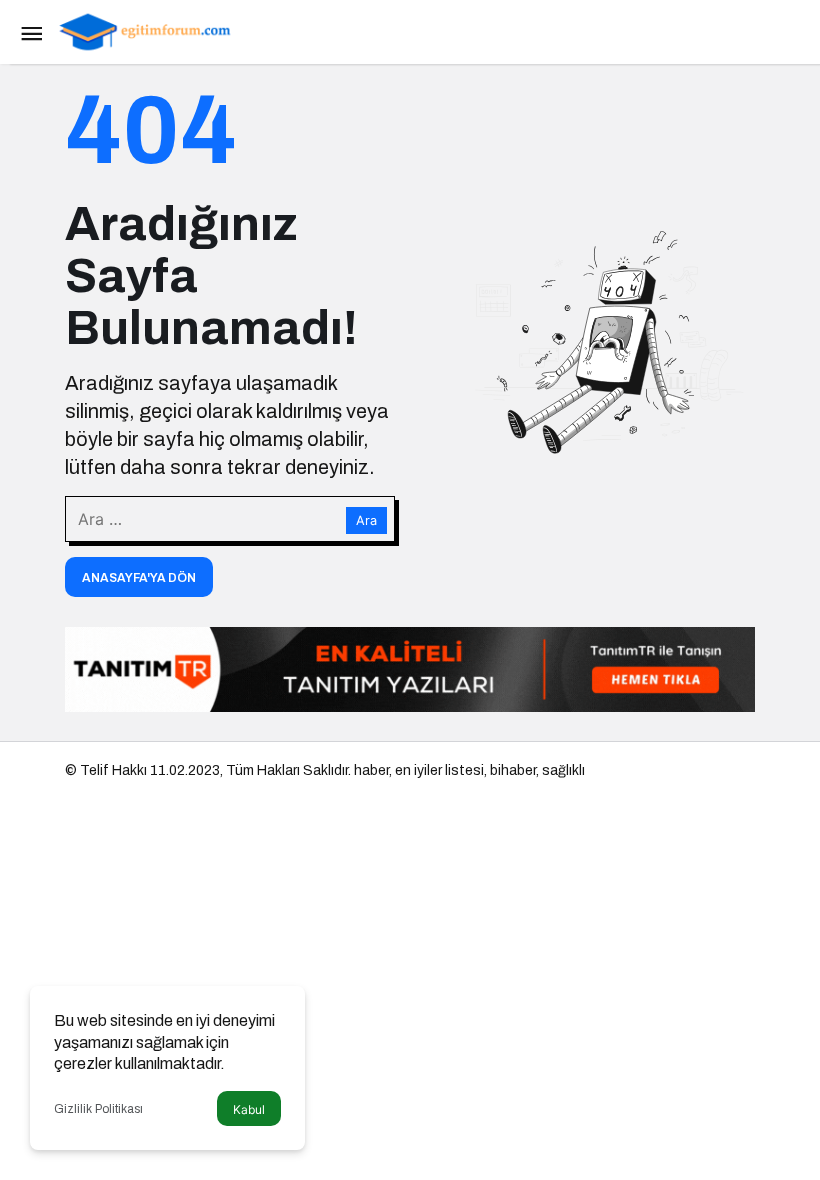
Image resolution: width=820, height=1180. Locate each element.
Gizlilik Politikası (98, 1109)
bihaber (513, 770)
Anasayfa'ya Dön (139, 578)
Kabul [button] (249, 1109)
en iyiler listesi (439, 770)
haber (371, 770)
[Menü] (31, 32)
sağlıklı (563, 770)
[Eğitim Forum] (145, 30)
